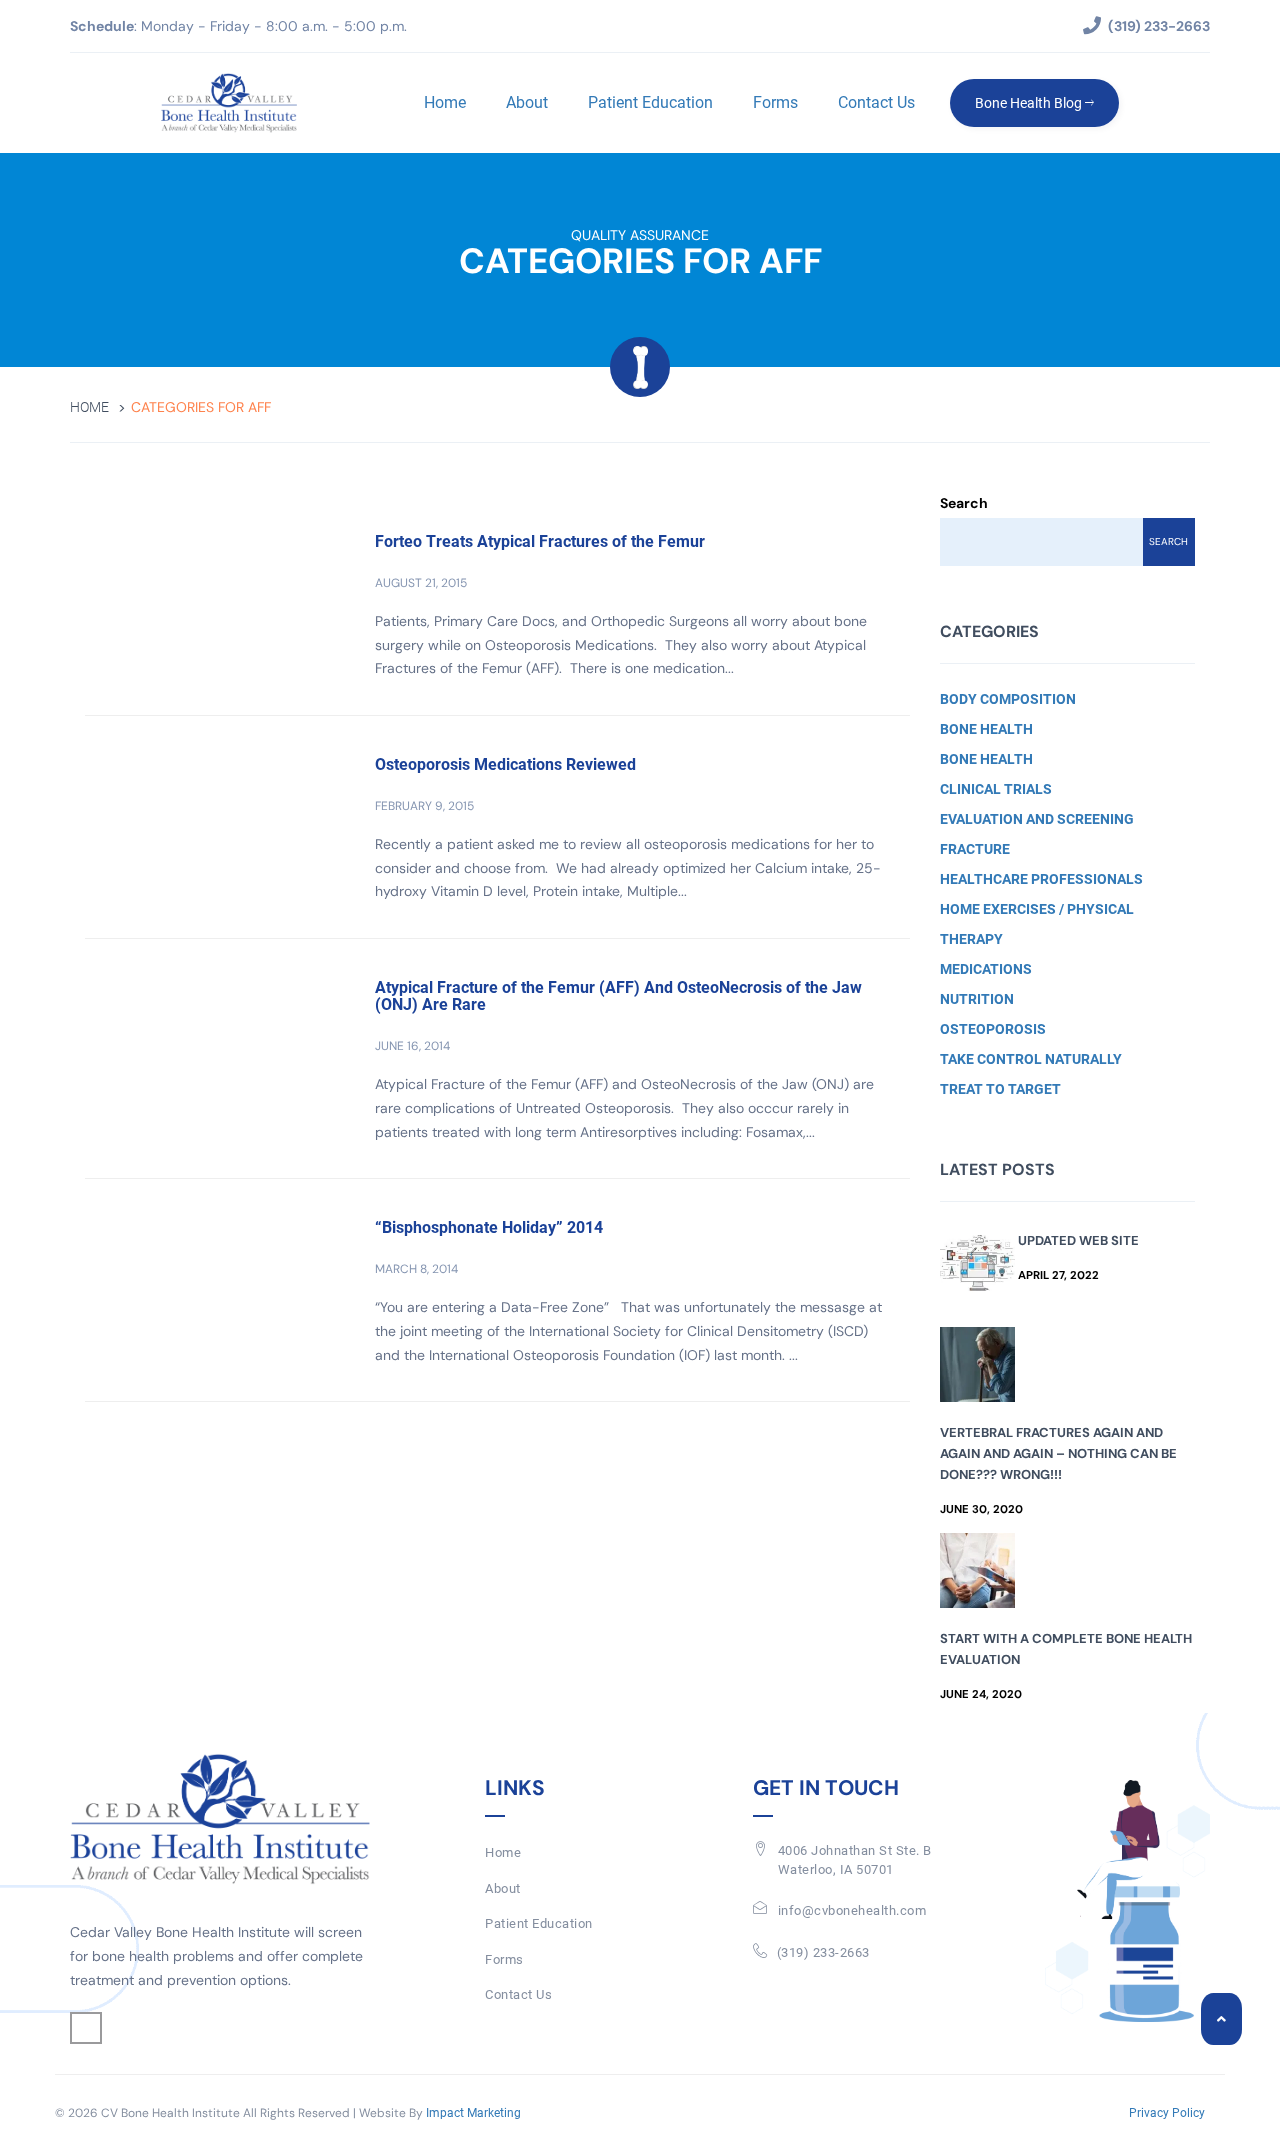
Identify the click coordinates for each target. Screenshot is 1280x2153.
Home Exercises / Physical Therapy (1037, 924)
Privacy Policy (1167, 2113)
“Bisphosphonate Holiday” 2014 (489, 1227)
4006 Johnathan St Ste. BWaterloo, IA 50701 (855, 1860)
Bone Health (986, 729)
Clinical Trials (996, 789)
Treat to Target (1000, 1089)
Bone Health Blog (1030, 103)
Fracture (975, 849)
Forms (775, 102)
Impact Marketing (473, 2113)
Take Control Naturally (1031, 1059)
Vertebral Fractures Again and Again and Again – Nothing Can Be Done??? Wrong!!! (1058, 1453)
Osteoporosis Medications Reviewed (505, 764)
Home (445, 102)
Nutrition (977, 999)
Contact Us (876, 102)
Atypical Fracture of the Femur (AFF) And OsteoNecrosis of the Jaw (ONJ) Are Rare (618, 996)
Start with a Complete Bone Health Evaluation (1066, 1649)
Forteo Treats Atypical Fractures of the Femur (540, 541)
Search (964, 503)
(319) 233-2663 (823, 1952)
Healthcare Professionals (1041, 879)
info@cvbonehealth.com (852, 1910)
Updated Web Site (1078, 1240)
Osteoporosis (993, 1029)
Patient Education (650, 102)
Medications (986, 969)
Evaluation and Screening (1037, 819)
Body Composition (1008, 699)
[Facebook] (86, 2028)
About (527, 102)
